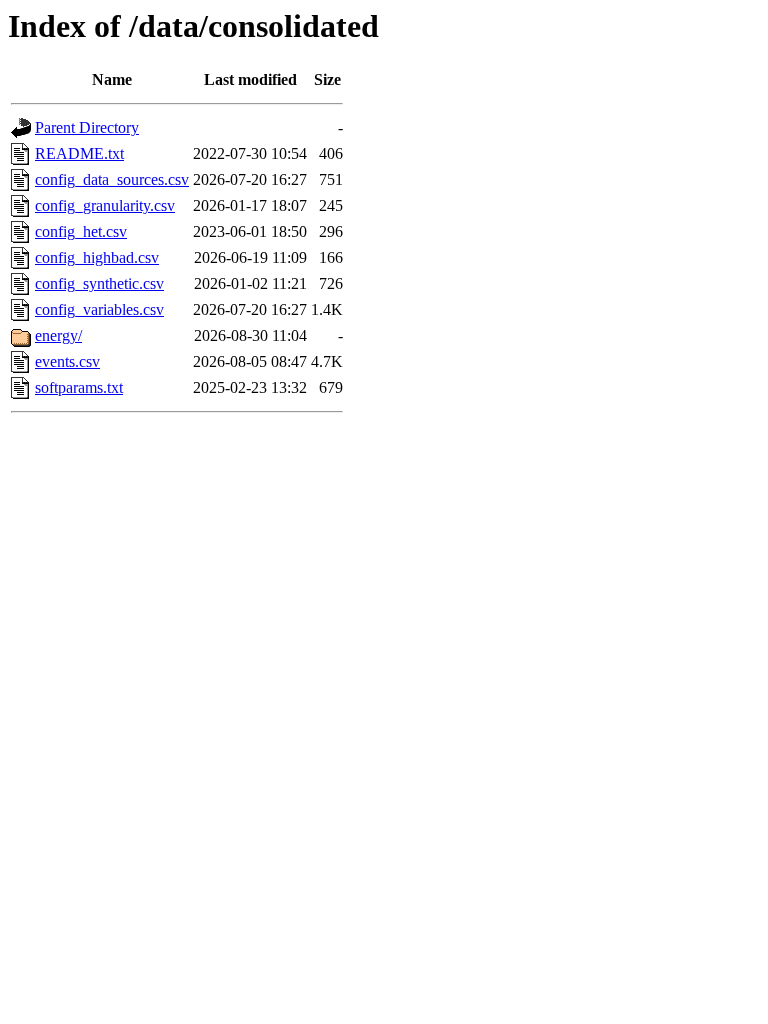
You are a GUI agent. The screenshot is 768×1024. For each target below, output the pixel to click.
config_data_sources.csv (112, 179)
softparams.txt (79, 387)
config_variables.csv (99, 309)
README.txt (79, 153)
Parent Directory (87, 127)
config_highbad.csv (97, 257)
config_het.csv (81, 231)
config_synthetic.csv (99, 283)
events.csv (67, 361)
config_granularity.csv (105, 205)
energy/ (58, 335)
